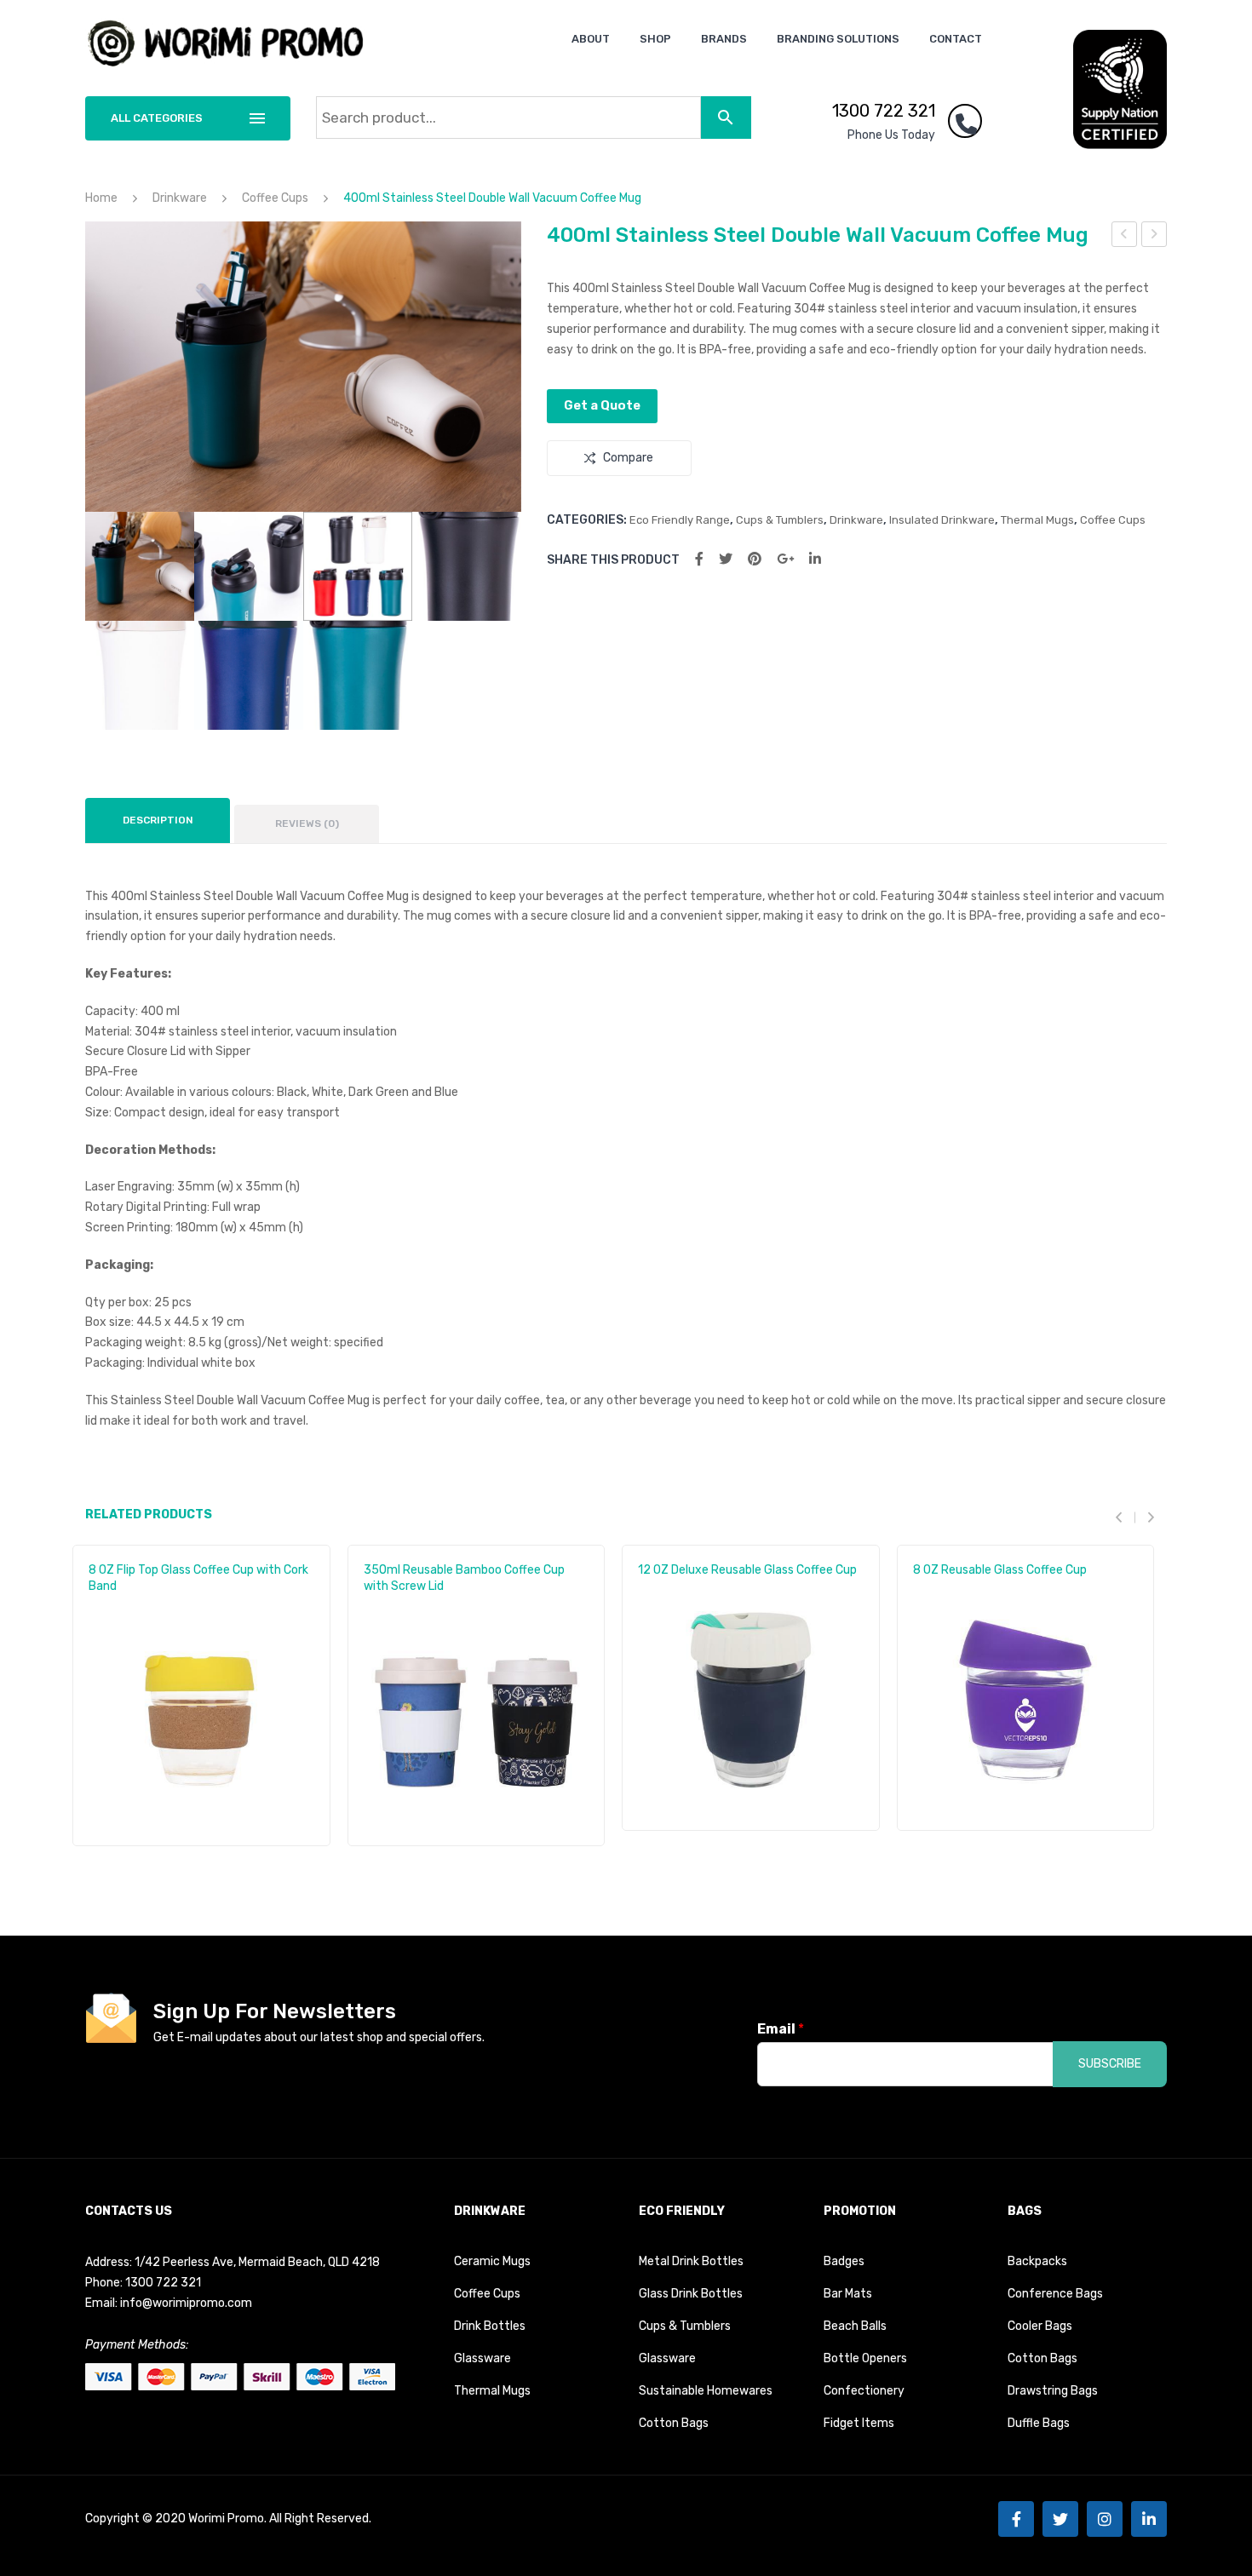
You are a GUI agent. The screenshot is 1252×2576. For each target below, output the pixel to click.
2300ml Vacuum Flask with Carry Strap (1154, 237)
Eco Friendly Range (680, 520)
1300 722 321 (884, 111)
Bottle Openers (865, 2358)
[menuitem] (591, 39)
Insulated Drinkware (942, 520)
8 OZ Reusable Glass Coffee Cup (1000, 1570)
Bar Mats (848, 2294)
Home (101, 198)
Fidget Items (859, 2423)
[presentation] (1125, 1518)
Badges (844, 2261)
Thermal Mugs (1037, 520)
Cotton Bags (674, 2423)
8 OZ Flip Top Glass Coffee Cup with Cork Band (198, 1578)
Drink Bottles (490, 2326)
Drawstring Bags (1053, 2391)
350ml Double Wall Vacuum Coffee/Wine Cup (1125, 237)
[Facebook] (699, 559)
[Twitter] (726, 559)
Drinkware (180, 198)
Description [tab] (158, 820)
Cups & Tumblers (780, 520)
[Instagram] (1105, 2519)
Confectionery (864, 2391)
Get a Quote (602, 405)
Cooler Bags (1040, 2326)
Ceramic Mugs (492, 2261)
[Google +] (785, 559)
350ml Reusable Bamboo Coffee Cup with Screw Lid (464, 1578)
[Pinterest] (755, 559)
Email (781, 2029)
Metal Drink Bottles (691, 2261)
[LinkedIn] (815, 559)
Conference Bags (1055, 2294)
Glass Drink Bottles (691, 2294)
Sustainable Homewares (706, 2391)
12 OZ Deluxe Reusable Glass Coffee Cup (747, 1570)
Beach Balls (855, 2326)
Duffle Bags (1039, 2423)
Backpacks (1037, 2261)
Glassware (482, 2358)
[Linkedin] (1149, 2519)
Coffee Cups (275, 198)
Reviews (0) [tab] (307, 823)
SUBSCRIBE (1110, 2064)
